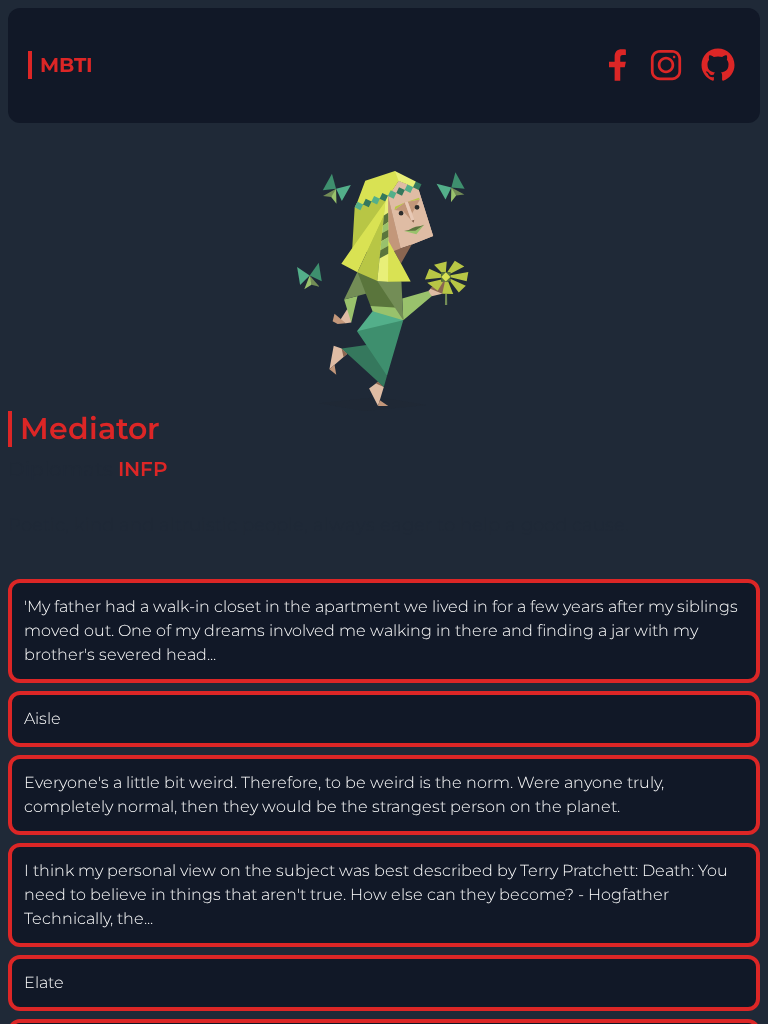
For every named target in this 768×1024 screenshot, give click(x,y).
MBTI (66, 65)
